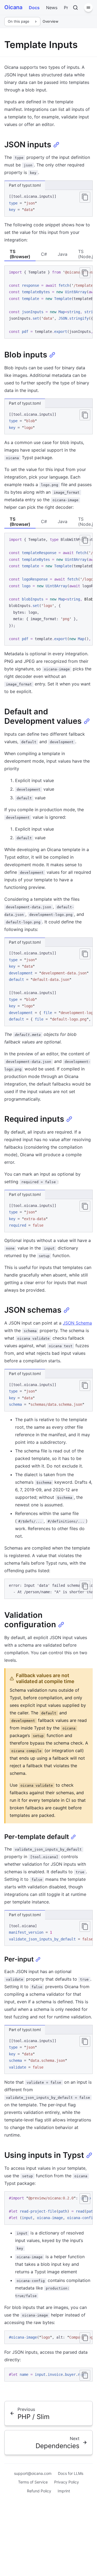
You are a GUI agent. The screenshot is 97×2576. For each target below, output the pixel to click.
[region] (48, 302)
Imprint (64, 2491)
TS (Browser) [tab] (20, 254)
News (52, 8)
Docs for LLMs (71, 2473)
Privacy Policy (67, 2482)
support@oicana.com (33, 2473)
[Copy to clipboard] (85, 197)
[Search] (75, 8)
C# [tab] (44, 254)
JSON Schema (77, 1323)
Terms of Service (33, 2482)
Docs (34, 8)
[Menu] (88, 8)
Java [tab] (63, 254)
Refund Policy (39, 2491)
